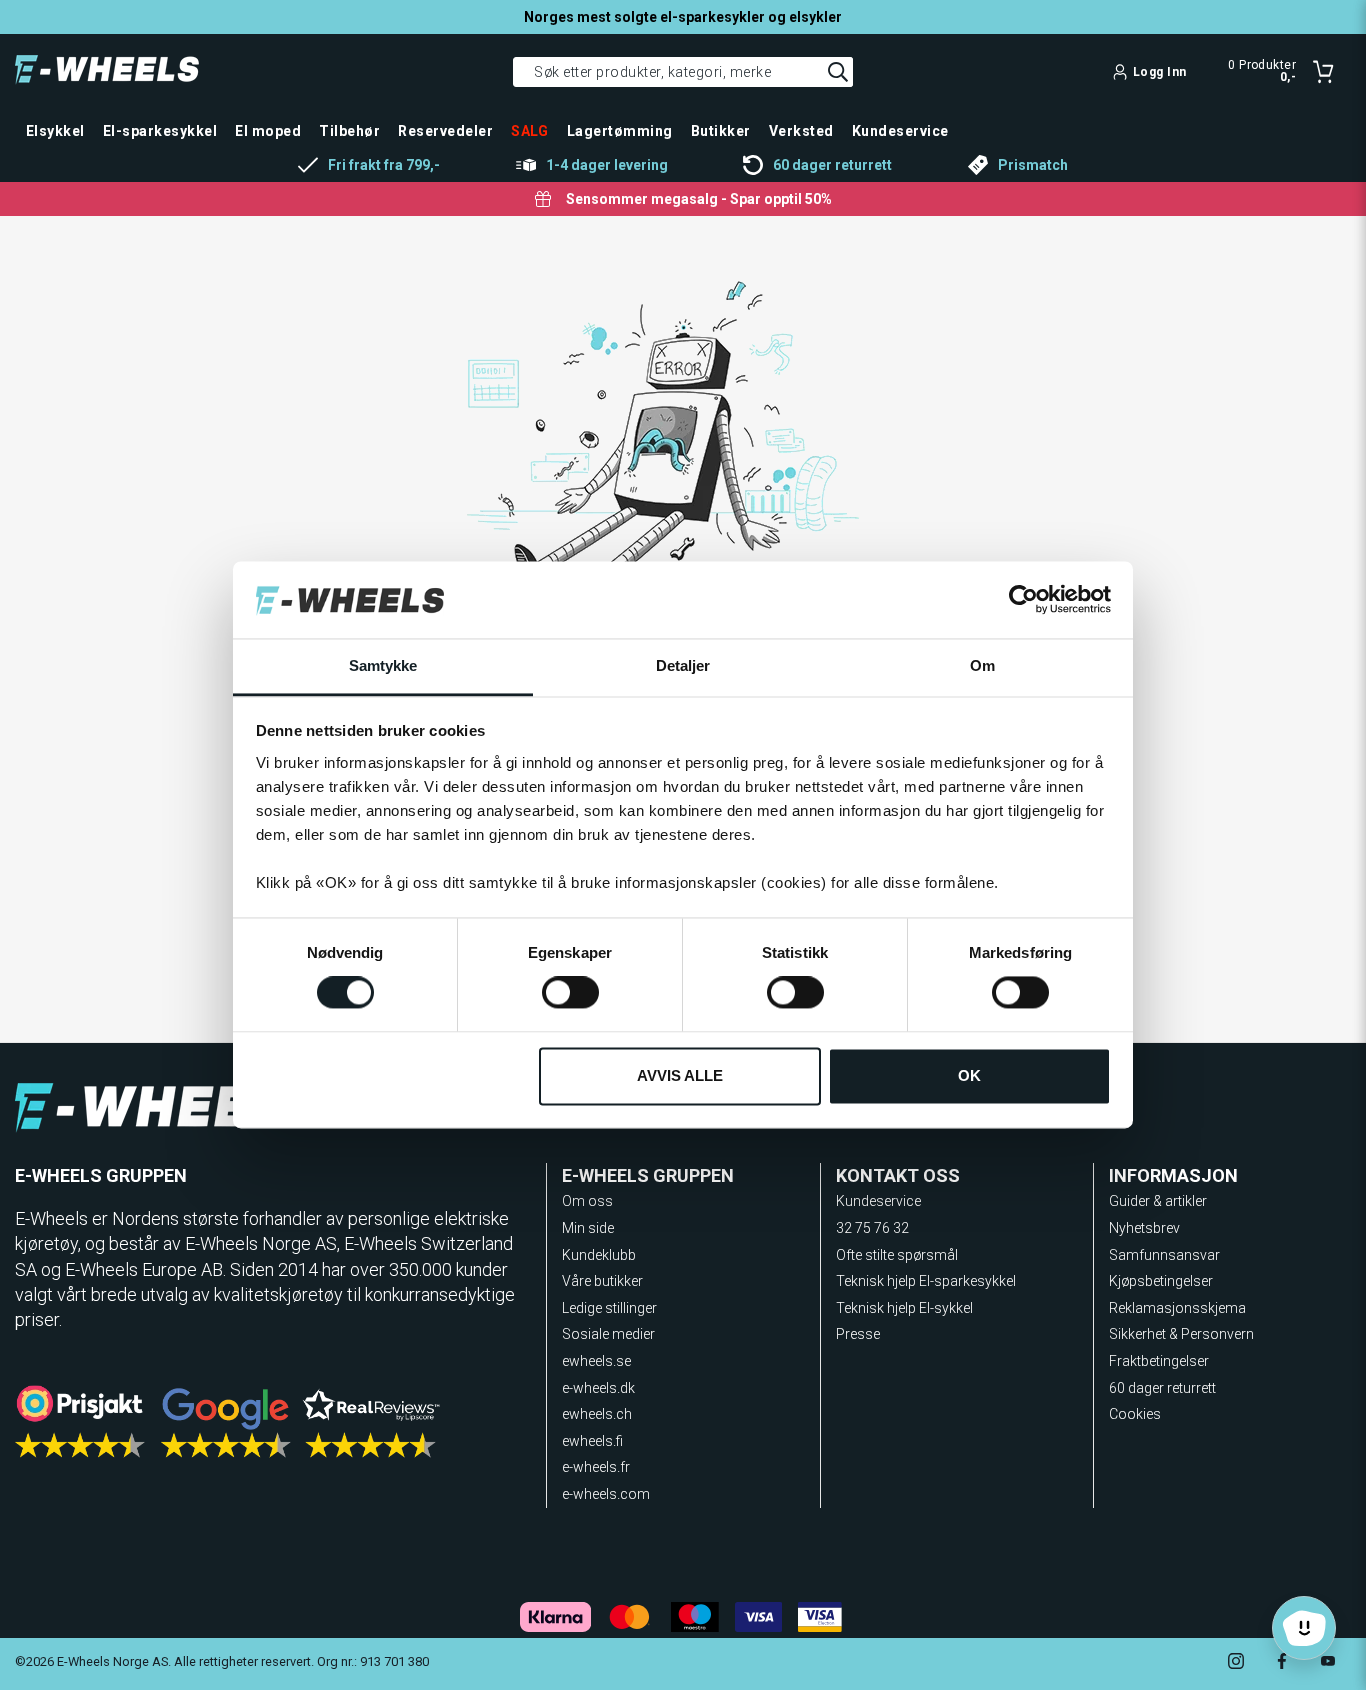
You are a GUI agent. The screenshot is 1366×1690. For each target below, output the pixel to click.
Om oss (587, 1201)
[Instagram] (1236, 1663)
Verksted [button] (801, 131)
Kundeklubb (599, 1255)
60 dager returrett (1162, 1388)
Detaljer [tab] (683, 665)
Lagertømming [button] (620, 131)
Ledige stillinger (609, 1308)
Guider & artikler (1158, 1201)
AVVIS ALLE (680, 1075)
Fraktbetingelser (1159, 1361)
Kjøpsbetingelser (1161, 1281)
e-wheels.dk (598, 1388)
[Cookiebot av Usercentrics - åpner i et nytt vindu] (1023, 600)
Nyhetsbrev (1144, 1228)
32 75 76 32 (872, 1228)
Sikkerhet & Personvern (1181, 1334)
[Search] (838, 72)
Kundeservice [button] (900, 131)
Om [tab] (982, 665)
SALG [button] (530, 131)
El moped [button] (268, 131)
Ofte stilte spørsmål (897, 1255)
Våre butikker (602, 1281)
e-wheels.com (606, 1494)
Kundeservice (878, 1201)
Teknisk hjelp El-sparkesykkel (926, 1281)
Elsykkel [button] (55, 131)
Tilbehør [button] (349, 131)
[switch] (570, 993)
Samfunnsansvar (1164, 1255)
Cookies (1135, 1414)
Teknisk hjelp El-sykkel (904, 1308)
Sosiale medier (608, 1334)
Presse (858, 1334)
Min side (588, 1228)
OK (969, 1075)
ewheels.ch (597, 1414)
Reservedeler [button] (445, 131)
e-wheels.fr (596, 1467)
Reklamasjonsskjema (1177, 1308)
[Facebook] (1282, 1663)
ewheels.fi (592, 1441)
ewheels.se (596, 1361)
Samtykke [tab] (383, 665)
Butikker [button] (721, 131)
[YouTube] (1328, 1663)
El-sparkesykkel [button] (160, 131)
